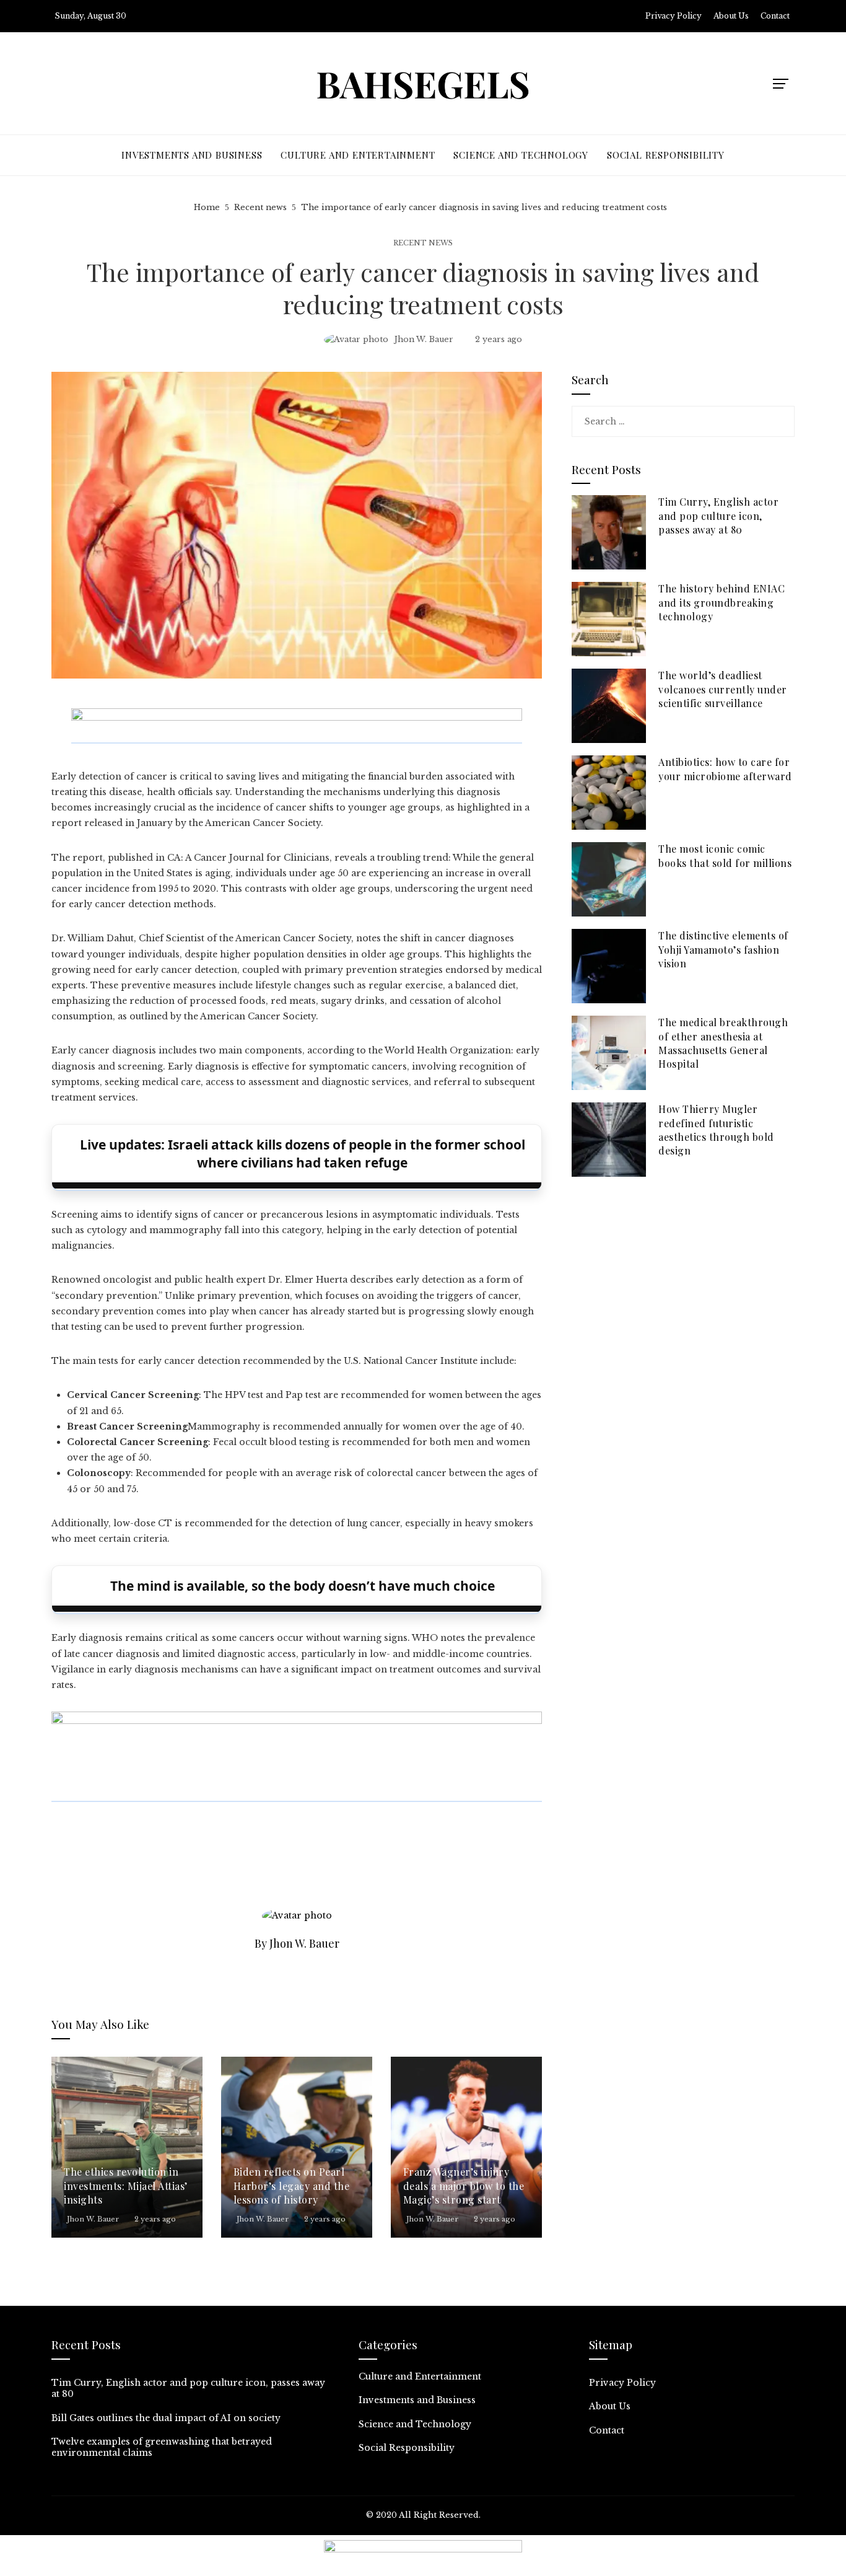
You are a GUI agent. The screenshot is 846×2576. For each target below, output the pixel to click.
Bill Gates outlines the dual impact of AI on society (166, 2418)
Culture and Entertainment (420, 2376)
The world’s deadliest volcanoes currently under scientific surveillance (723, 689)
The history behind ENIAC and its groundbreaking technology (722, 602)
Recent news (423, 243)
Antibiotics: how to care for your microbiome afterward (725, 769)
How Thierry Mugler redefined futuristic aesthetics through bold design (716, 1130)
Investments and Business (417, 2400)
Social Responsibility (407, 2448)
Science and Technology (415, 2424)
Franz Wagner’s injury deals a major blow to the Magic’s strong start (464, 2186)
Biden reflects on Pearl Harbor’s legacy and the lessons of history (292, 2186)
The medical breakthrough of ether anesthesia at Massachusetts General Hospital (723, 1043)
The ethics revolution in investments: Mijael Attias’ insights (126, 2186)
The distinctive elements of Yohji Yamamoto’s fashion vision (723, 949)
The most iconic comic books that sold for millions (725, 855)
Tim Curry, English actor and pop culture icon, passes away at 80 (718, 516)
